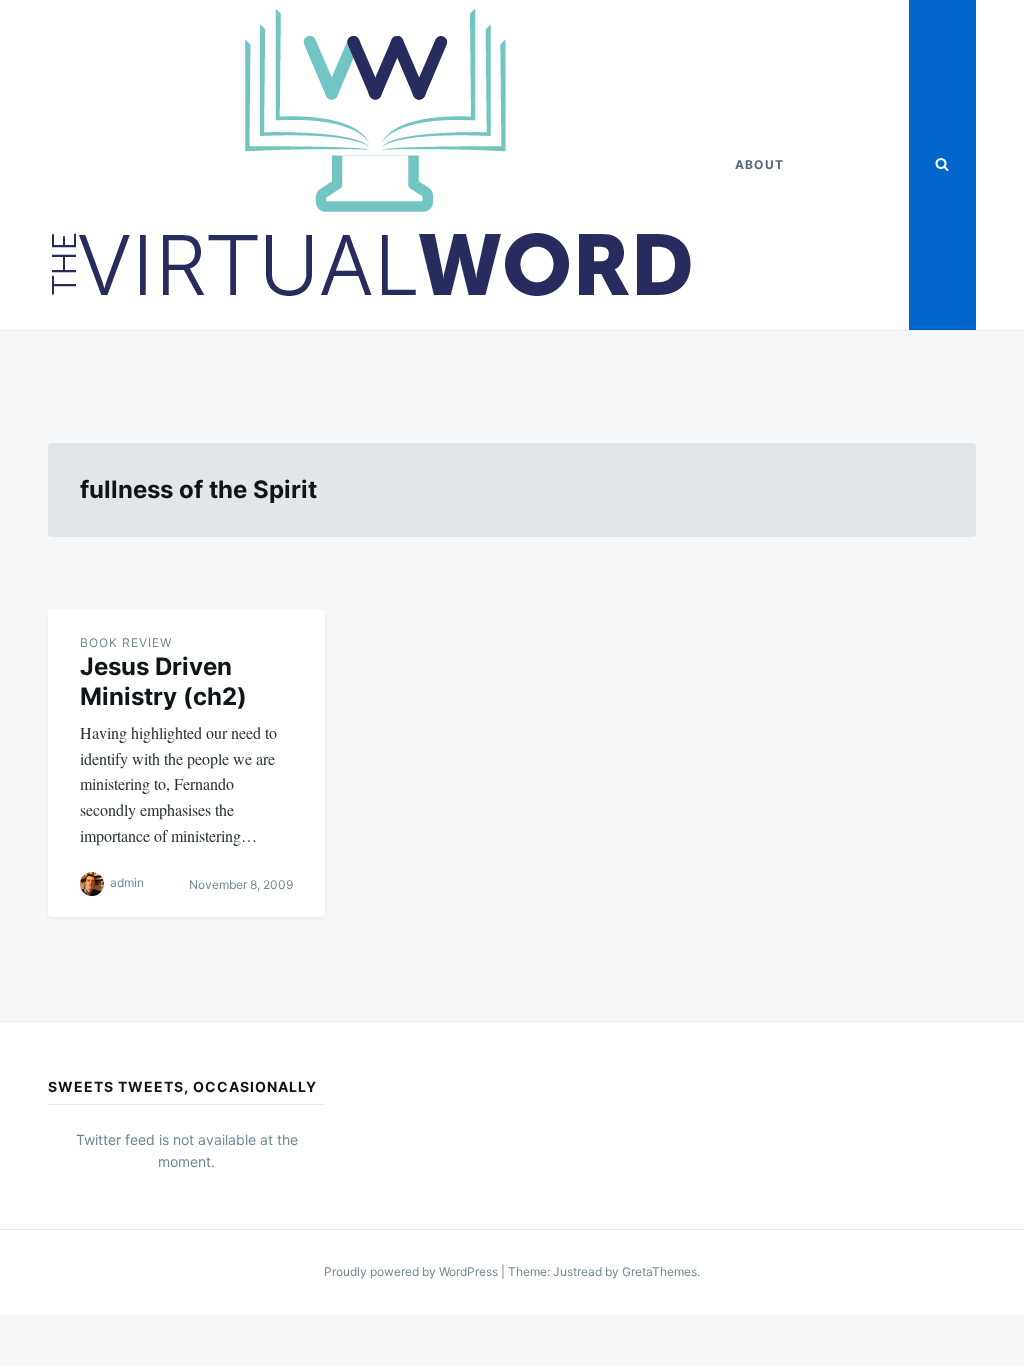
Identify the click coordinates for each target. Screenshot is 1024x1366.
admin (127, 882)
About (759, 164)
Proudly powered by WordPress (412, 1271)
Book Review (126, 642)
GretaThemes (659, 1271)
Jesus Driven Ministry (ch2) (163, 681)
